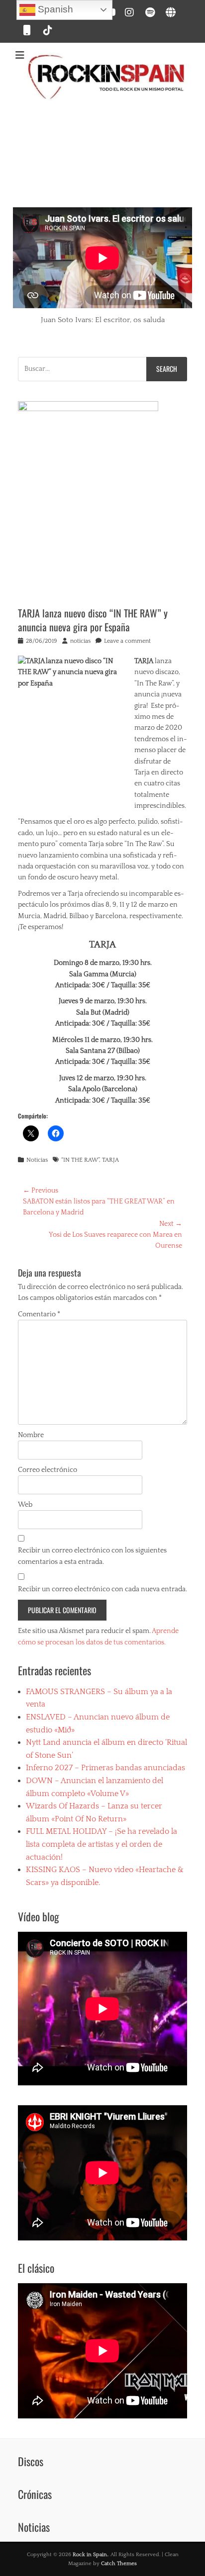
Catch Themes (119, 2564)
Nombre (31, 1435)
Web (25, 1505)
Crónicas (35, 2494)
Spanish (54, 9)
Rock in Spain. (90, 2555)
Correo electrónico (48, 1470)
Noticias (37, 1160)
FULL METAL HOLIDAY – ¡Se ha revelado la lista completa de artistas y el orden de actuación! (102, 1844)
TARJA (110, 1160)
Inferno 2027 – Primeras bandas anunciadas (105, 1768)
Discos (31, 2461)
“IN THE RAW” (80, 1160)
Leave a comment (127, 641)
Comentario (39, 1314)
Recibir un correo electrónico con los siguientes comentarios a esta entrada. (92, 1556)
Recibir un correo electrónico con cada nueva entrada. (102, 1589)
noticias (80, 641)
